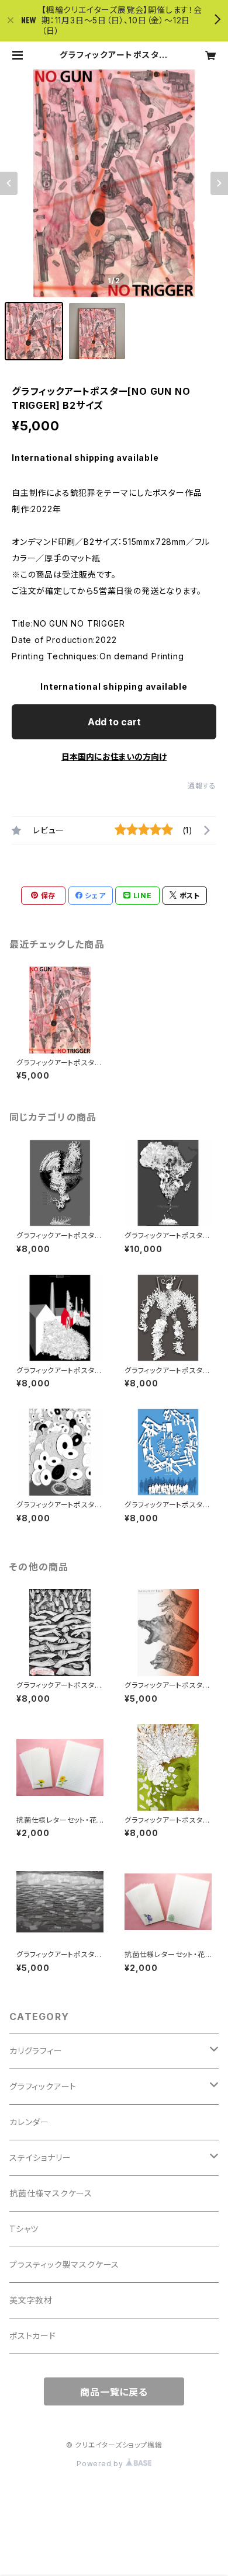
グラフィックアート (43, 2086)
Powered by (101, 2464)
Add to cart (114, 722)
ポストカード (33, 2336)
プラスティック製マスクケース (64, 2264)
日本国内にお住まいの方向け (114, 757)
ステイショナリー (40, 2158)
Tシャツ (24, 2229)
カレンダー (29, 2122)
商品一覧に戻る (114, 2392)
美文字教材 (31, 2300)
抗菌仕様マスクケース (51, 2193)
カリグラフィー (36, 2051)
